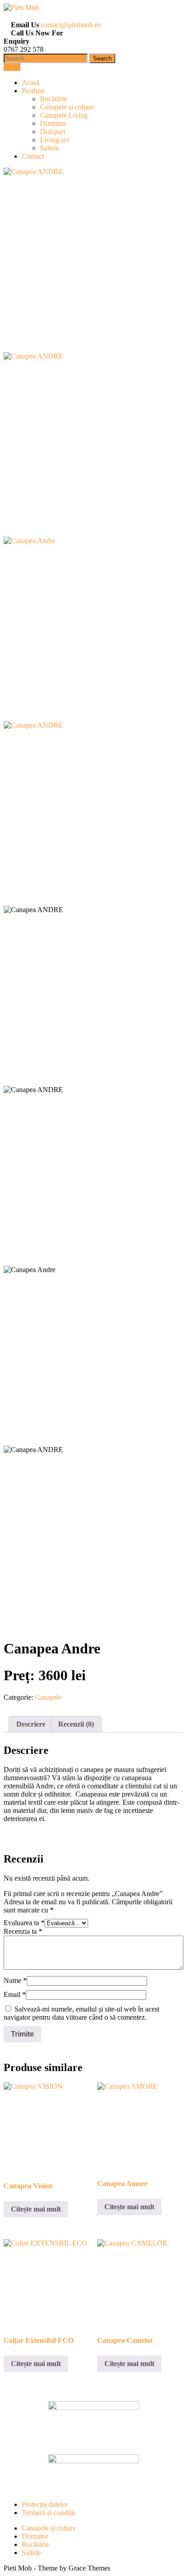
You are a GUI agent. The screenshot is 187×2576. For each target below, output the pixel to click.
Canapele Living (64, 115)
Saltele (49, 148)
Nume (15, 1980)
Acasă (31, 82)
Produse (33, 91)
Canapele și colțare (67, 107)
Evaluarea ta (24, 1923)
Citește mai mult (36, 2209)
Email (15, 1994)
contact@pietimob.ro (71, 25)
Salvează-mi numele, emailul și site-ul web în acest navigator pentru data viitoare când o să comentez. (81, 2013)
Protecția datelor (45, 2504)
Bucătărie (54, 99)
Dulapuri (53, 132)
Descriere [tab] (31, 1724)
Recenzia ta (23, 1931)
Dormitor (53, 123)
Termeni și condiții (48, 2513)
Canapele (48, 1697)
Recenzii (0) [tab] (76, 1724)
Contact (33, 156)
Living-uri (54, 140)
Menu (12, 67)
